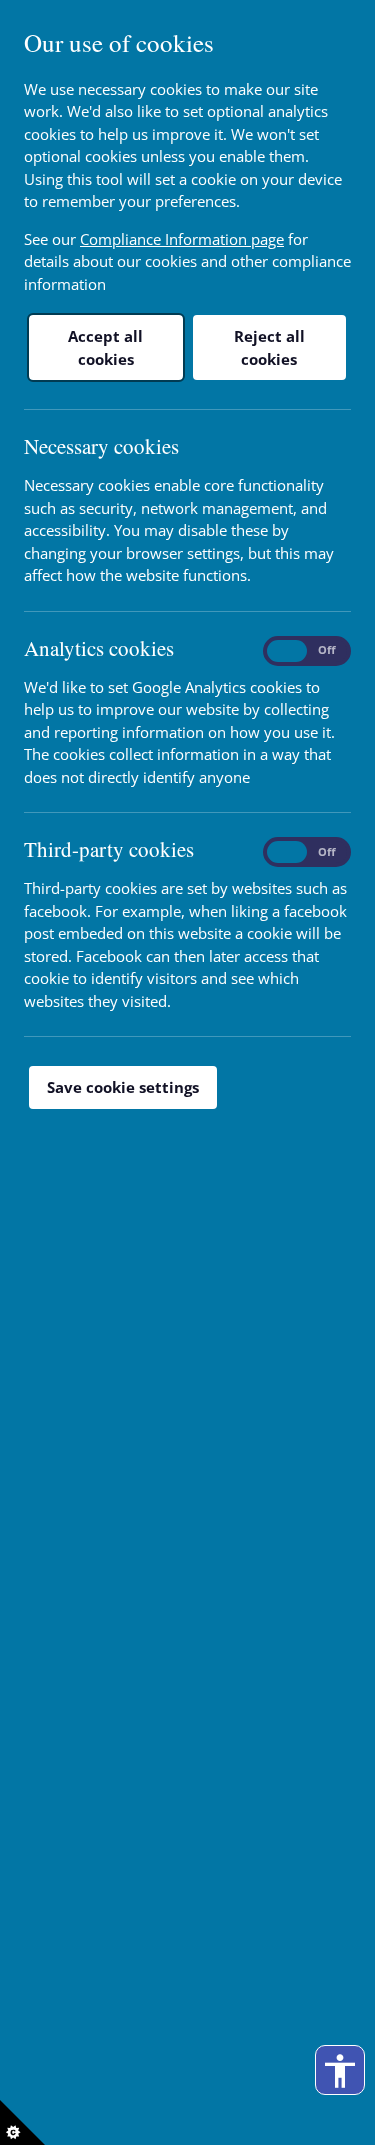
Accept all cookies (105, 347)
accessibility (340, 2071)
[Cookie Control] (22, 2122)
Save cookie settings (123, 1087)
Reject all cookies (269, 347)
